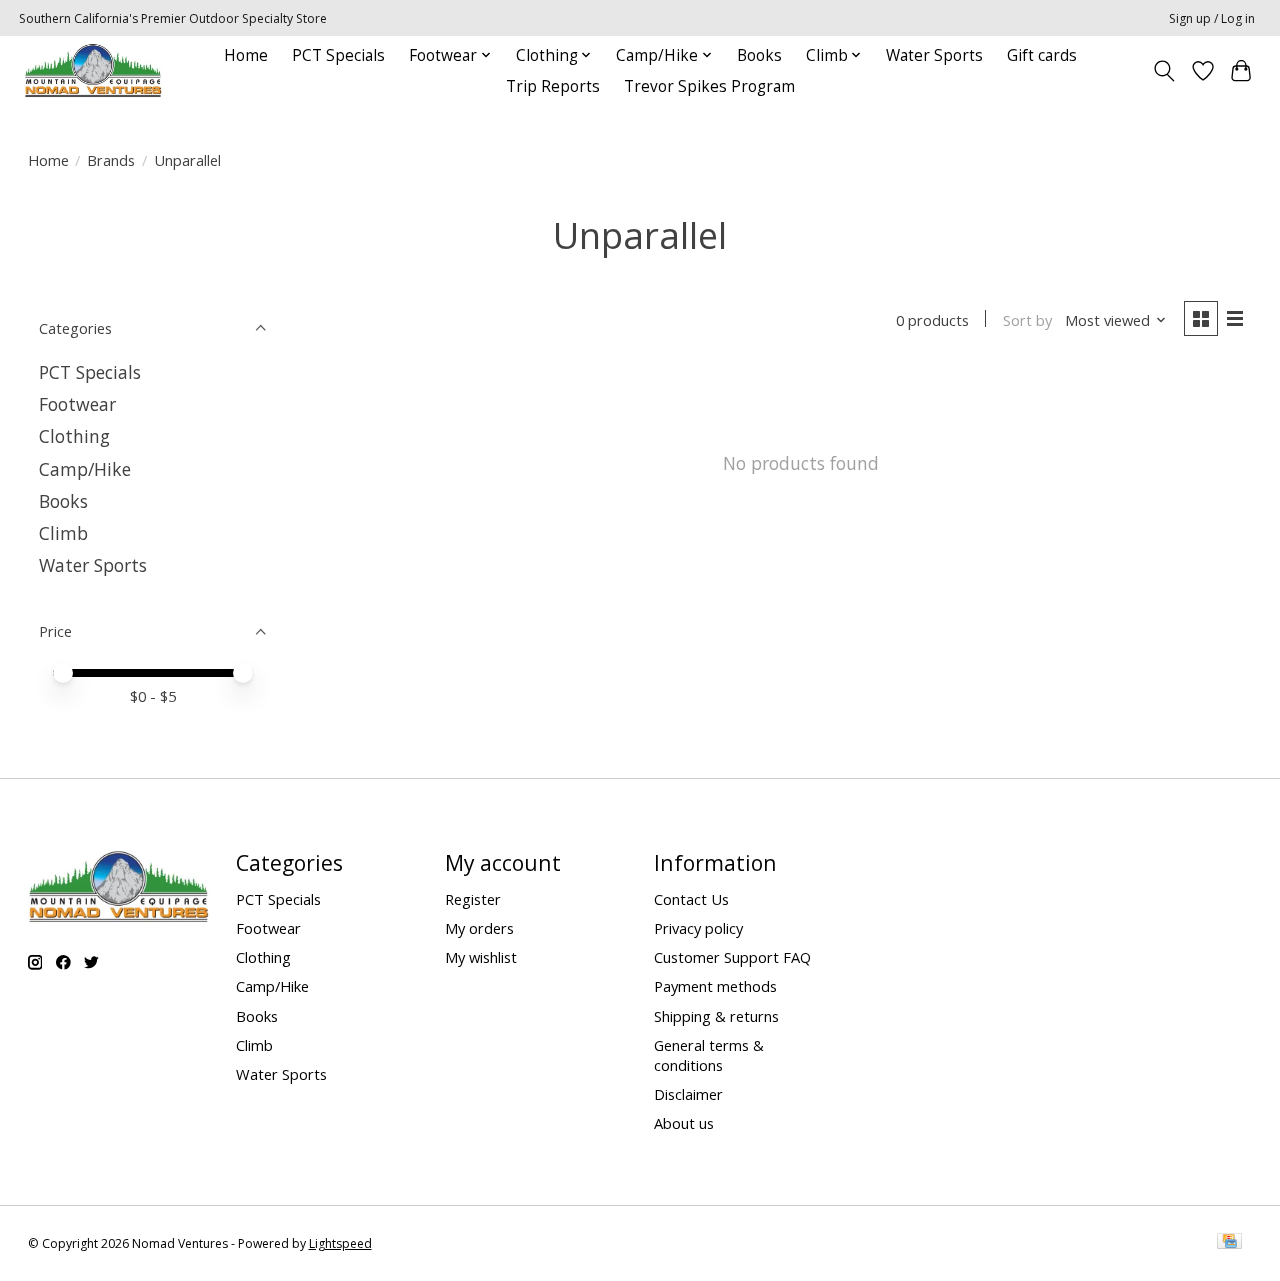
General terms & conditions (709, 1055)
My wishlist (481, 957)
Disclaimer (688, 1094)
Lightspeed (340, 1243)
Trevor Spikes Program (709, 86)
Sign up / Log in (1212, 18)
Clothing (74, 436)
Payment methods (715, 986)
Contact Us (691, 899)
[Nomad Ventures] (93, 70)
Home (246, 55)
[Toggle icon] (1163, 71)
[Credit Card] (1229, 1243)
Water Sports (934, 55)
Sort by (1027, 320)
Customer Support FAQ (732, 957)
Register (473, 899)
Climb (63, 533)
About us (684, 1123)
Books (759, 55)
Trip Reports (553, 86)
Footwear (77, 404)
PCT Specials (338, 55)
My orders (479, 928)
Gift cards (1042, 55)
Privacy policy (698, 928)
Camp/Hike (85, 469)
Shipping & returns (716, 1016)
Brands (111, 160)
